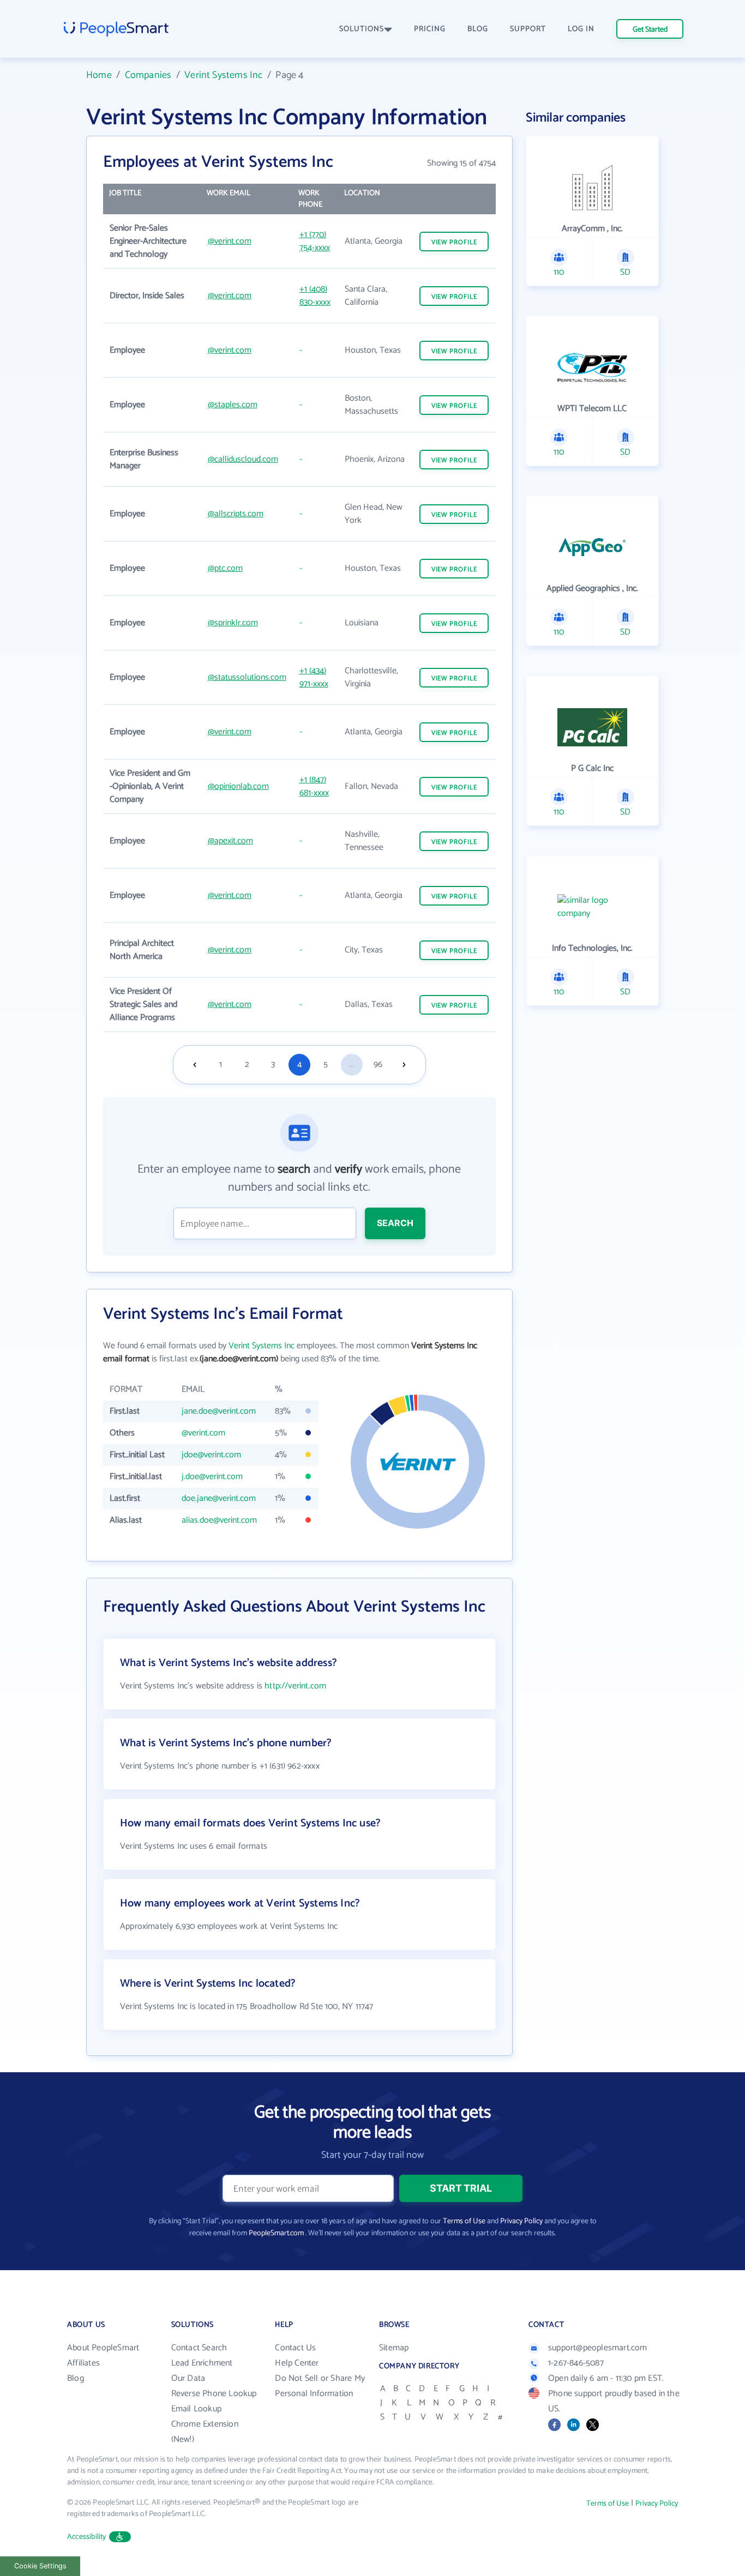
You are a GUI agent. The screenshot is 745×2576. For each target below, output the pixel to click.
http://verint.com (295, 1686)
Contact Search (199, 2348)
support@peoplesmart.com (598, 2348)
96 (378, 1064)
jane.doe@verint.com (219, 1411)
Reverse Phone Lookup (214, 2394)
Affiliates (83, 2363)
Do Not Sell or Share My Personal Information (320, 2386)
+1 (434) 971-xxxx (314, 677)
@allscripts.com (236, 514)
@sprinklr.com (233, 623)
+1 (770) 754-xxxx (315, 241)
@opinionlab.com (238, 786)
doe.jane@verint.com (219, 1498)
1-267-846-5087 (576, 2363)
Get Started (650, 30)
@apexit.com (230, 841)
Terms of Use (464, 2221)
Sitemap (394, 2348)
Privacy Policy (521, 2221)
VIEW (454, 242)
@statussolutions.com (247, 677)
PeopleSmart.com (276, 2233)
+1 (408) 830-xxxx (315, 296)
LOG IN (581, 29)
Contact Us (295, 2348)
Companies (148, 75)
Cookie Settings (40, 2566)
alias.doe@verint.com (219, 1520)
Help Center (297, 2363)
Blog (76, 2378)
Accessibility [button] (87, 2537)
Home (99, 75)
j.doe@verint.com (212, 1477)
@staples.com (233, 405)
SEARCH (395, 1223)
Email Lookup (196, 2409)
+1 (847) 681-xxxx (314, 786)
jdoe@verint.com (211, 1455)
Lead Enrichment (202, 2363)
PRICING (430, 29)
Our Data (188, 2378)
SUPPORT (528, 29)
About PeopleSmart (103, 2348)
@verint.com (230, 241)
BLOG (478, 29)
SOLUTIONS (362, 29)
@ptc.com (225, 568)
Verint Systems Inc (223, 75)
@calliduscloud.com (243, 459)
